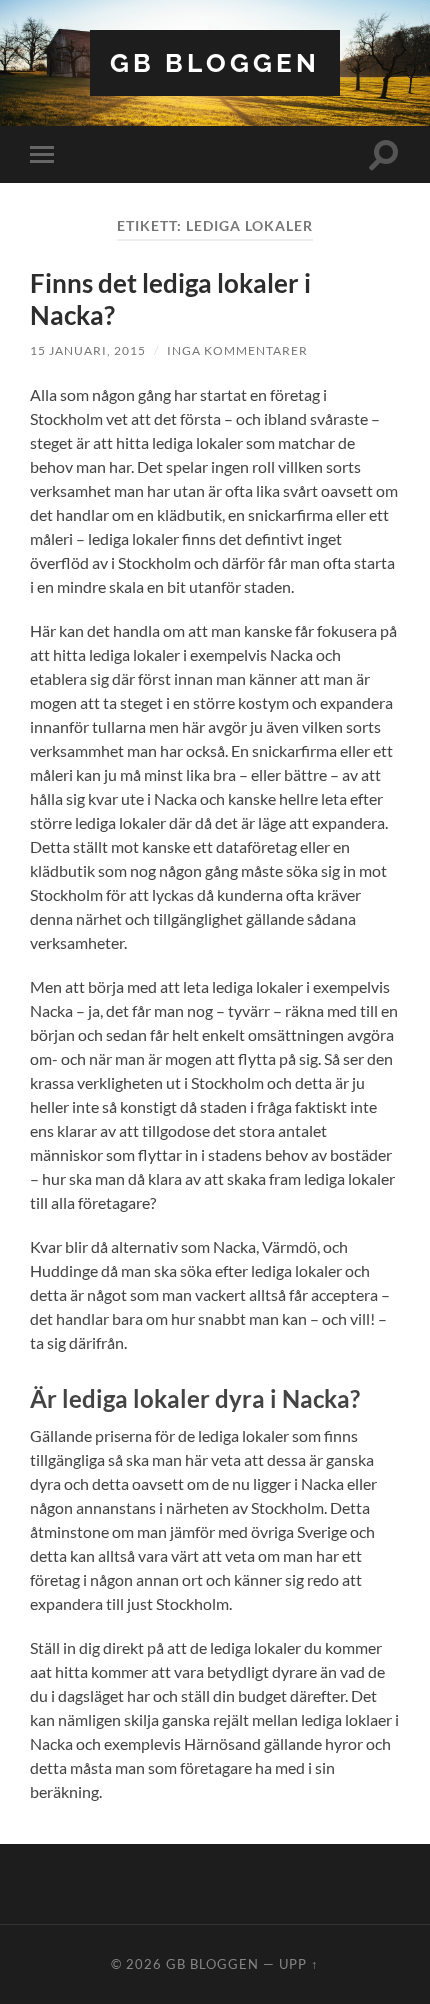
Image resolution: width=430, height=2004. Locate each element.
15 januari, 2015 (88, 350)
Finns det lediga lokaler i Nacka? (170, 299)
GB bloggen (215, 62)
